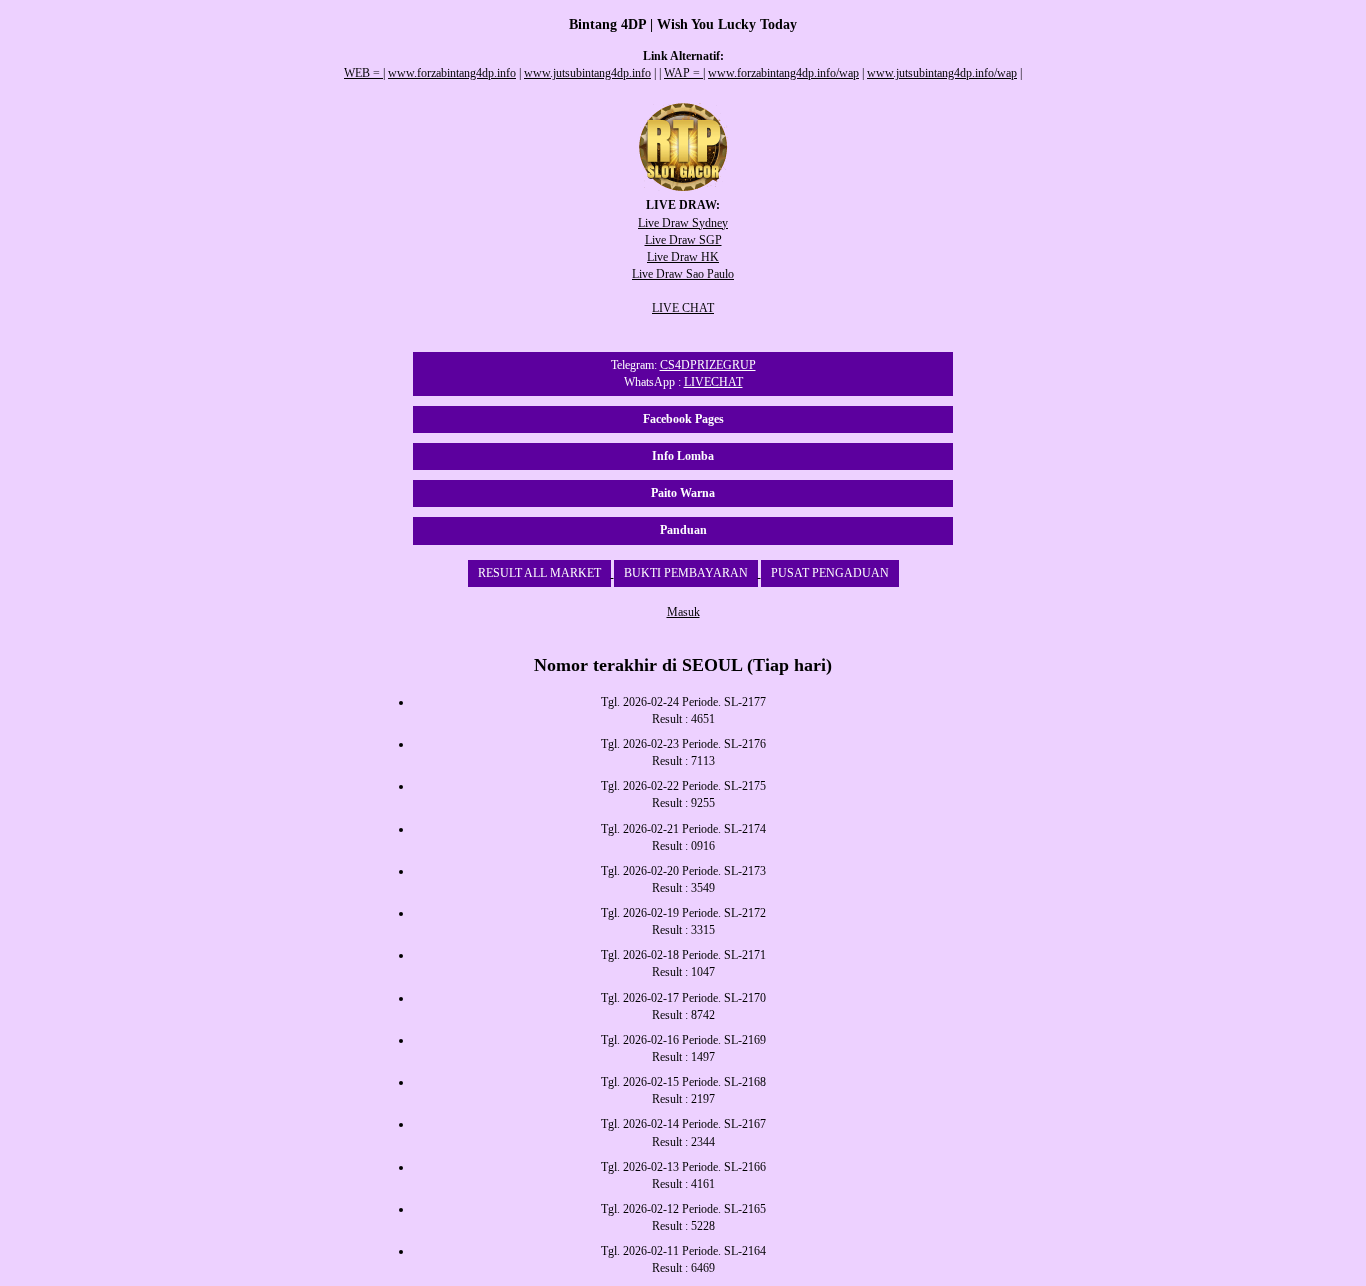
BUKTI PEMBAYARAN (686, 573)
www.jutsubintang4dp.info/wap (942, 73)
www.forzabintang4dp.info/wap (783, 73)
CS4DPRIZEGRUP (708, 365)
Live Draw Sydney (683, 223)
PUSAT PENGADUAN (830, 573)
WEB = (363, 73)
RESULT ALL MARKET (539, 573)
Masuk (683, 612)
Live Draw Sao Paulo (683, 274)
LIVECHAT (713, 382)
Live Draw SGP (683, 240)
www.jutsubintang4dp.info (587, 73)
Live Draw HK (683, 257)
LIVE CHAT (683, 308)
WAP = (683, 73)
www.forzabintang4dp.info (452, 73)
